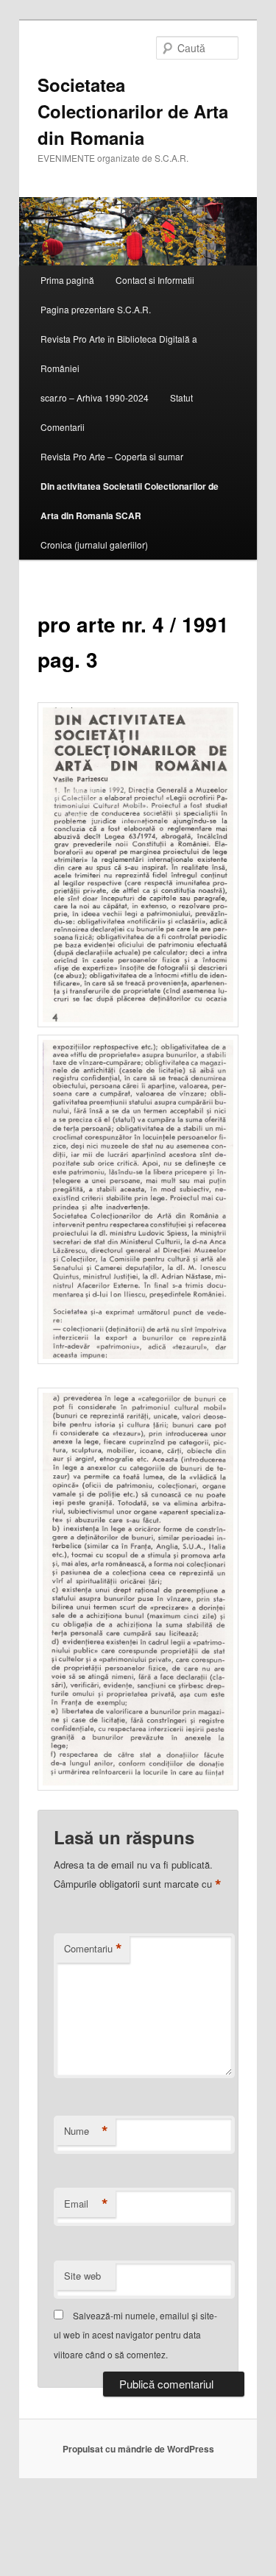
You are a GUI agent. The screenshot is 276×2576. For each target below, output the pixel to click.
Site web (82, 2276)
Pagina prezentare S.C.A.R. (96, 309)
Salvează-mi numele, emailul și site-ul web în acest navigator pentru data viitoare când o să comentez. (135, 2335)
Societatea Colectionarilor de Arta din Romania (133, 111)
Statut (181, 397)
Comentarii (63, 427)
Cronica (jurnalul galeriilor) (94, 545)
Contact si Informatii (155, 280)
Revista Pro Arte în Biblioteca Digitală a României (119, 353)
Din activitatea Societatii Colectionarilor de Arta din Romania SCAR (130, 501)
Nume (86, 2131)
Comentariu (93, 1949)
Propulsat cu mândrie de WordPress (138, 2449)
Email (86, 2204)
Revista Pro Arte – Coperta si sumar (112, 456)
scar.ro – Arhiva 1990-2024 (95, 397)
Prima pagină (67, 280)
